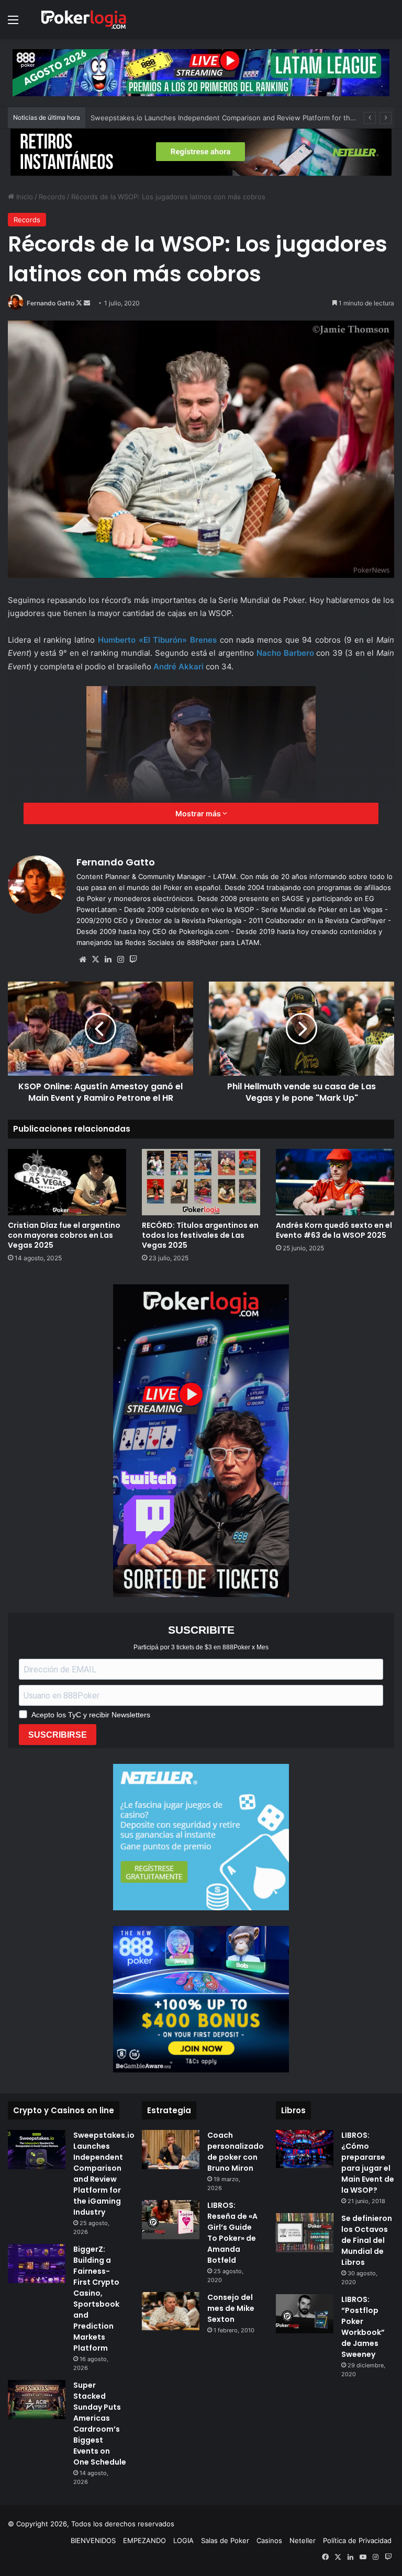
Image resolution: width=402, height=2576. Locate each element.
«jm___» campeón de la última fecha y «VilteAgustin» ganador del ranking (209, 118)
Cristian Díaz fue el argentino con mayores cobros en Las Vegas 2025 (64, 1235)
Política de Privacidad (357, 2540)
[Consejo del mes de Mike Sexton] (171, 2311)
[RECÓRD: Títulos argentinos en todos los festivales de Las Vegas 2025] (201, 1182)
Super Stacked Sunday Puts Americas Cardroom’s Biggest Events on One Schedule (100, 2424)
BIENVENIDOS (93, 2540)
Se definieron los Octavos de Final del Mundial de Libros (367, 2240)
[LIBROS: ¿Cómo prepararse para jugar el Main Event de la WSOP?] (305, 2149)
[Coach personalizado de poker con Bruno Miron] (171, 2150)
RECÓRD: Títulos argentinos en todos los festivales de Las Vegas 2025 (200, 1235)
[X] (95, 960)
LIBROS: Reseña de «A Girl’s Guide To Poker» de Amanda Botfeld (232, 2233)
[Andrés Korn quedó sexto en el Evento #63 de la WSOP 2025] (335, 1182)
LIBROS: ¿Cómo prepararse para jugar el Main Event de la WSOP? (368, 2163)
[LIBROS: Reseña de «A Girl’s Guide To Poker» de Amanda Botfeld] (171, 2220)
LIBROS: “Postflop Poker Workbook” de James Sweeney (363, 2327)
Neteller (303, 2540)
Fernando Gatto (51, 303)
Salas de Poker (225, 2540)
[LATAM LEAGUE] (201, 152)
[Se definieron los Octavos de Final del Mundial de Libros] (305, 2233)
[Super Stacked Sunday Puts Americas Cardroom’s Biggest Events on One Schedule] (37, 2400)
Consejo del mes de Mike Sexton (231, 2308)
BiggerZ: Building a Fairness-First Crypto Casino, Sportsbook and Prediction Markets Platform (96, 2299)
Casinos (269, 2540)
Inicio (24, 197)
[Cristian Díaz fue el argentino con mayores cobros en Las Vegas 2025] (67, 1182)
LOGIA (183, 2540)
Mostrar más (199, 813)
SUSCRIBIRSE (58, 1735)
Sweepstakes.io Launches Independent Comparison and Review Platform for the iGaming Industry (104, 2174)
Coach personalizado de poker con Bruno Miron (236, 2152)
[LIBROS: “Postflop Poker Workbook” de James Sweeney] (305, 2314)
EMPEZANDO (144, 2540)
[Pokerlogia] (84, 19)
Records (52, 197)
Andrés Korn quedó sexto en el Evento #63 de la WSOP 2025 (334, 1230)
